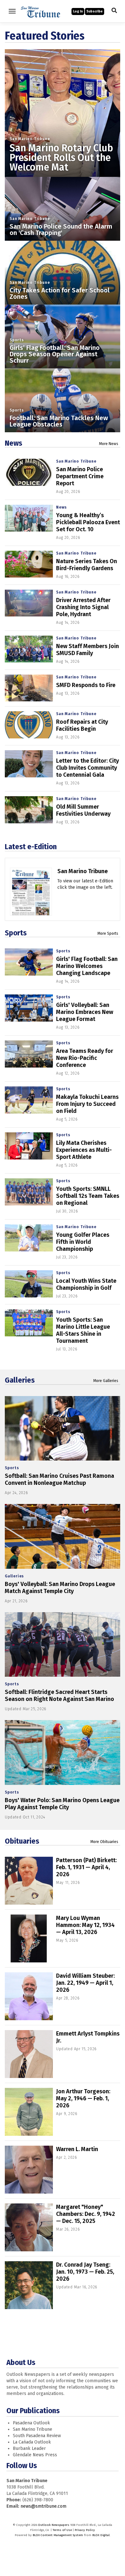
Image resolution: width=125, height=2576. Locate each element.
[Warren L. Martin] (29, 2170)
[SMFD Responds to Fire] (29, 688)
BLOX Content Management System (58, 2535)
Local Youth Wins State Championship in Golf (86, 1284)
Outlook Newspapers (54, 2525)
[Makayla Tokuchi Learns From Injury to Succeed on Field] (29, 1100)
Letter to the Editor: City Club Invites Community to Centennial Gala (88, 768)
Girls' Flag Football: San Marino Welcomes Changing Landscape (87, 966)
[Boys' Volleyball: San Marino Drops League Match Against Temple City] (63, 1536)
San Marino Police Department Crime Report (80, 476)
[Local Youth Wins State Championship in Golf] (29, 1284)
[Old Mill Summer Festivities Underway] (29, 810)
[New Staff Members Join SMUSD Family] (29, 649)
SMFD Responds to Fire (86, 685)
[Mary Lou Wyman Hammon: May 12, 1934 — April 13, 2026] (29, 1938)
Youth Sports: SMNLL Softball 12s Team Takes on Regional (88, 1196)
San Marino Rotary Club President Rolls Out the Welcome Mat (61, 158)
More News (109, 444)
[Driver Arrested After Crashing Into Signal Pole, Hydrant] (29, 603)
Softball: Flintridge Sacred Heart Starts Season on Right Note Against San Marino (59, 1696)
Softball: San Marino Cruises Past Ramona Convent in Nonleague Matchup (59, 1479)
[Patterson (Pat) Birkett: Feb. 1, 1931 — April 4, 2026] (29, 1881)
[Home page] (41, 11)
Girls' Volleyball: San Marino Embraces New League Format (85, 1012)
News (13, 443)
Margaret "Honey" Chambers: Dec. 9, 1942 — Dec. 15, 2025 (86, 2214)
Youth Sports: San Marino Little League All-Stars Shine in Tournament (83, 1330)
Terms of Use (62, 2530)
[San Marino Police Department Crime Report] (29, 472)
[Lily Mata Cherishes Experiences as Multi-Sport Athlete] (29, 1146)
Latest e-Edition (31, 847)
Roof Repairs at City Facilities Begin (82, 725)
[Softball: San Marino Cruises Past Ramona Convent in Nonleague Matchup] (63, 1428)
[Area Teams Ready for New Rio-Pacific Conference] (29, 1054)
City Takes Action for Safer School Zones (60, 293)
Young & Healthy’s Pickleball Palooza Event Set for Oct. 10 (88, 522)
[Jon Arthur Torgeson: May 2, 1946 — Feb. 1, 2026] (29, 2112)
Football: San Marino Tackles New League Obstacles (59, 421)
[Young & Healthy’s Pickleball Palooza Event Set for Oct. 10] (29, 518)
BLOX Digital (101, 2535)
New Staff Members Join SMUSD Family (88, 650)
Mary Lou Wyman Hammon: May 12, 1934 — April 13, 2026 (85, 1925)
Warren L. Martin (77, 2149)
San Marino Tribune (30, 139)
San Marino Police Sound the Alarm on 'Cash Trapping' (61, 230)
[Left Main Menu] (12, 11)
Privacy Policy (85, 2530)
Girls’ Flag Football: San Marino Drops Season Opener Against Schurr (55, 354)
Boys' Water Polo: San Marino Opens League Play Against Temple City (62, 1804)
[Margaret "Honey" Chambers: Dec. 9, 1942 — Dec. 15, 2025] (29, 2227)
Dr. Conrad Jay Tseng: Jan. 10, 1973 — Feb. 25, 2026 (85, 2272)
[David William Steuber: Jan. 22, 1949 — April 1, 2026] (29, 1996)
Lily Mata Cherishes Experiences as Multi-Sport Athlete (84, 1150)
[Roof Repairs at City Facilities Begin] (29, 725)
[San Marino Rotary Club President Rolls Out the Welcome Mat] (63, 107)
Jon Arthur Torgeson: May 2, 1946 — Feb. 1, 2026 (83, 2098)
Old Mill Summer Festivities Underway (83, 810)
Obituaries (22, 1841)
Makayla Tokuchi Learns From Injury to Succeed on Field (87, 1104)
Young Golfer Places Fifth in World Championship (83, 1242)
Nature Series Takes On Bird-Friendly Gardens (87, 565)
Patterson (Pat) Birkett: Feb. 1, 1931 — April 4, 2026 (86, 1867)
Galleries (20, 1380)
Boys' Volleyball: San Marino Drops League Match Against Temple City (60, 1588)
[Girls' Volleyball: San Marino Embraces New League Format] (29, 1008)
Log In (78, 11)
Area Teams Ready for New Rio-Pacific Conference (85, 1058)
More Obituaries (104, 1842)
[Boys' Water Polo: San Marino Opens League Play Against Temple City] (63, 1753)
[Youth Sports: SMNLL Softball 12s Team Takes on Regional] (29, 1192)
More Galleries (106, 1381)
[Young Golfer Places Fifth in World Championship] (29, 1238)
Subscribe (95, 11)
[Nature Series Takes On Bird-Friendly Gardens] (29, 564)
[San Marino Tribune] (31, 900)
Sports (17, 340)
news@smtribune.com (43, 2506)
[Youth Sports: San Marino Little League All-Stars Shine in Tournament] (29, 1323)
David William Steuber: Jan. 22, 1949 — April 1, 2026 (85, 1983)
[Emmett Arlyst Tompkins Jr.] (29, 2054)
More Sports (108, 933)
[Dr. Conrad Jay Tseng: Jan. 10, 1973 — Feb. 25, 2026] (29, 2285)
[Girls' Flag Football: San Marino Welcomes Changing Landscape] (29, 962)
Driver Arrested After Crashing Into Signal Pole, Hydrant (83, 607)
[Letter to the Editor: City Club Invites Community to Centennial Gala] (29, 764)
